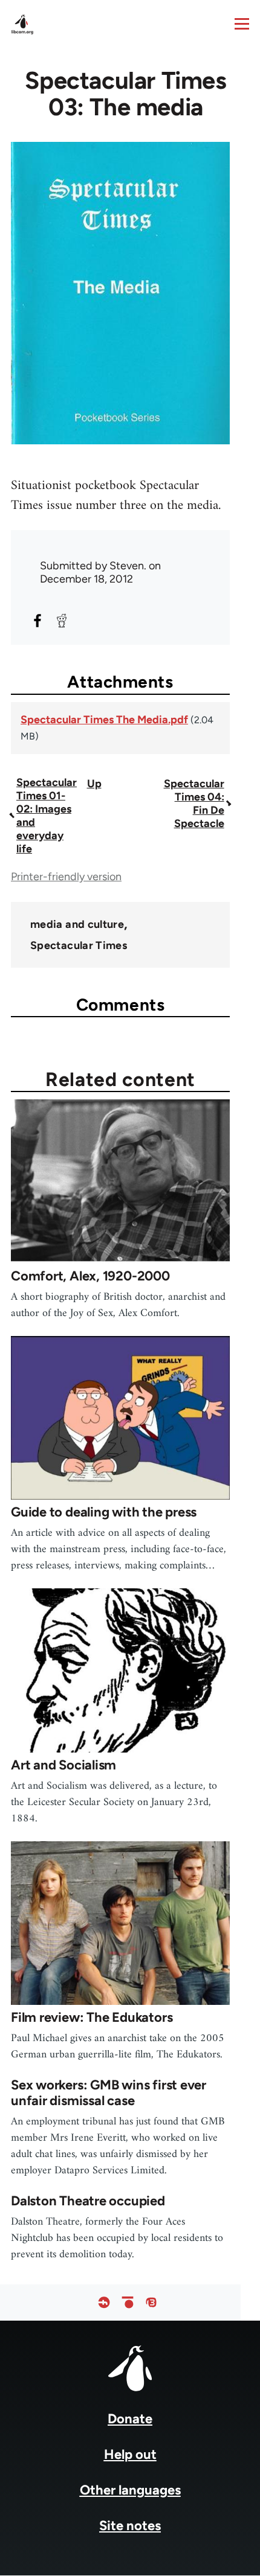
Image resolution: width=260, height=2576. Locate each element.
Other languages (130, 2490)
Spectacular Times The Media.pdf (104, 720)
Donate (130, 2419)
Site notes (130, 2526)
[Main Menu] (242, 24)
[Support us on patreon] (128, 2302)
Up (94, 784)
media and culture (77, 924)
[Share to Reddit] (62, 621)
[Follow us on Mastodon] (151, 2302)
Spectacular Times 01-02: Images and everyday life (47, 816)
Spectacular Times (79, 945)
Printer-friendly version (66, 877)
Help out (130, 2454)
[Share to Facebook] (37, 621)
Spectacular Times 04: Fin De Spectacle (194, 804)
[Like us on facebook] (104, 2302)
